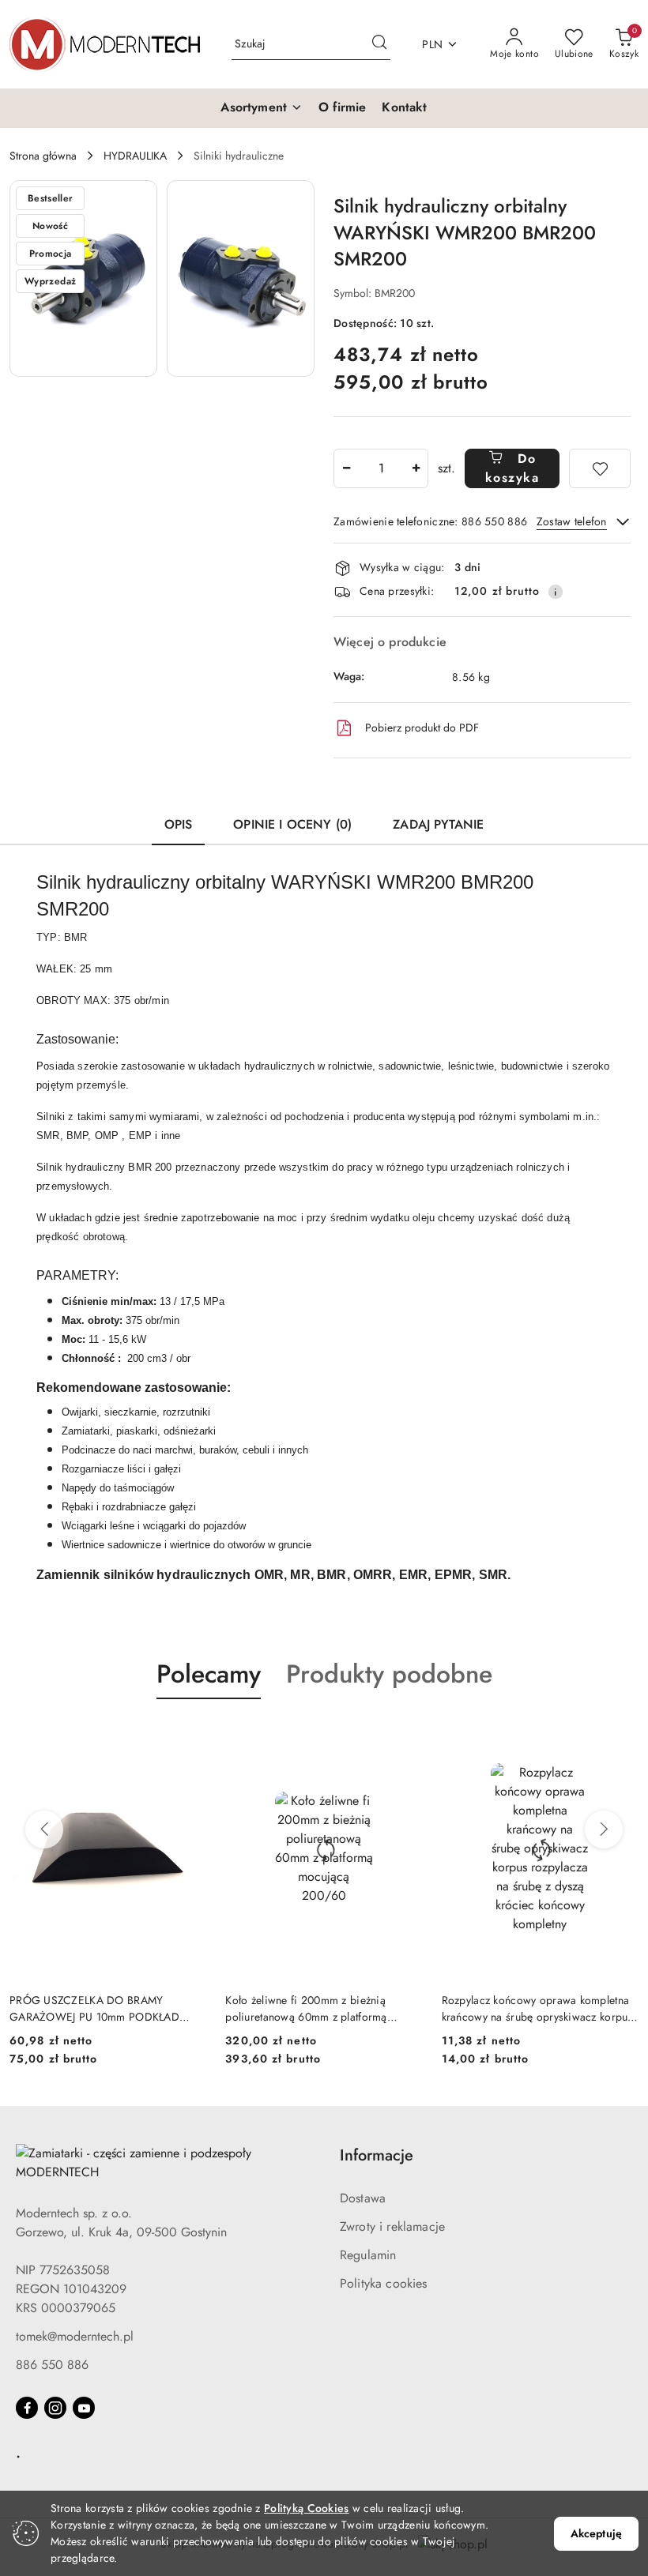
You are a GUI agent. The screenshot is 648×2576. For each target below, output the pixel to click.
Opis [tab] (179, 824)
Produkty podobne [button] (389, 1674)
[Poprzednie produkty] (44, 1830)
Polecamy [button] (209, 1674)
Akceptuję (596, 2533)
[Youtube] (84, 2408)
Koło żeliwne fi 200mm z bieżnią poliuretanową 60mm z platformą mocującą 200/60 (306, 2008)
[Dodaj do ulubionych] (600, 468)
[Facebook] (27, 2408)
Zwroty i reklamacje (392, 2226)
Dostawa (363, 2198)
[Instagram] (55, 2408)
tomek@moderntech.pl (75, 2336)
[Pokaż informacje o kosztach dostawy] (556, 592)
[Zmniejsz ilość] (346, 468)
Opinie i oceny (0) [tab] (292, 824)
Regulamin (368, 2255)
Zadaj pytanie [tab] (438, 824)
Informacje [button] (377, 2155)
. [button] (18, 2452)
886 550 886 (52, 2365)
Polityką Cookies (306, 2508)
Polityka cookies (384, 2283)
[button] (262, 108)
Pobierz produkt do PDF (422, 728)
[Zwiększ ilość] (416, 468)
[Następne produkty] (604, 1830)
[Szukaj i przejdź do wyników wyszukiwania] (379, 44)
